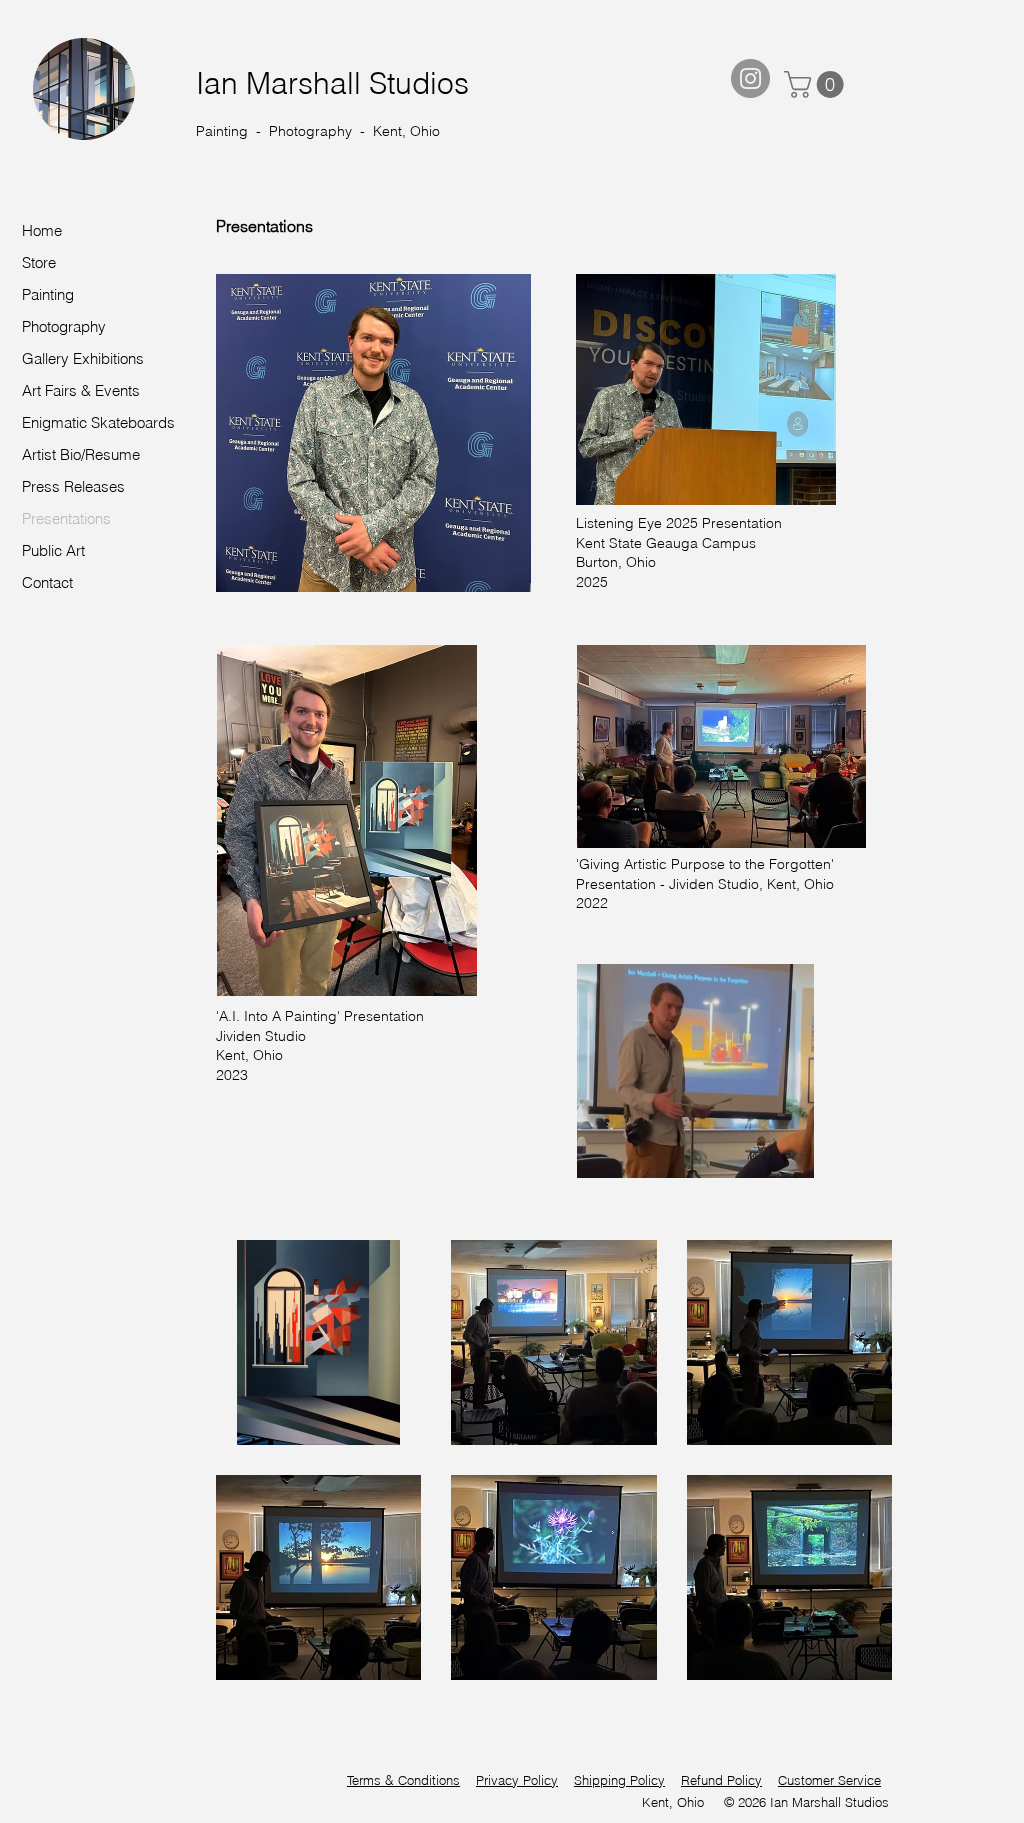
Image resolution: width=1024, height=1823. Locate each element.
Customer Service (829, 1780)
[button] (817, 84)
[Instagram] (750, 78)
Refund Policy (721, 1780)
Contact (47, 582)
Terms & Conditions (403, 1780)
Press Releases (73, 486)
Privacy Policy (517, 1780)
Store (39, 262)
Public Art (53, 550)
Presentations (66, 518)
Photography (64, 326)
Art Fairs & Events (81, 390)
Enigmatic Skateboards (98, 422)
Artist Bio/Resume (81, 454)
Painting (48, 294)
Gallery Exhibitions (83, 358)
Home (42, 230)
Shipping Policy (619, 1780)
